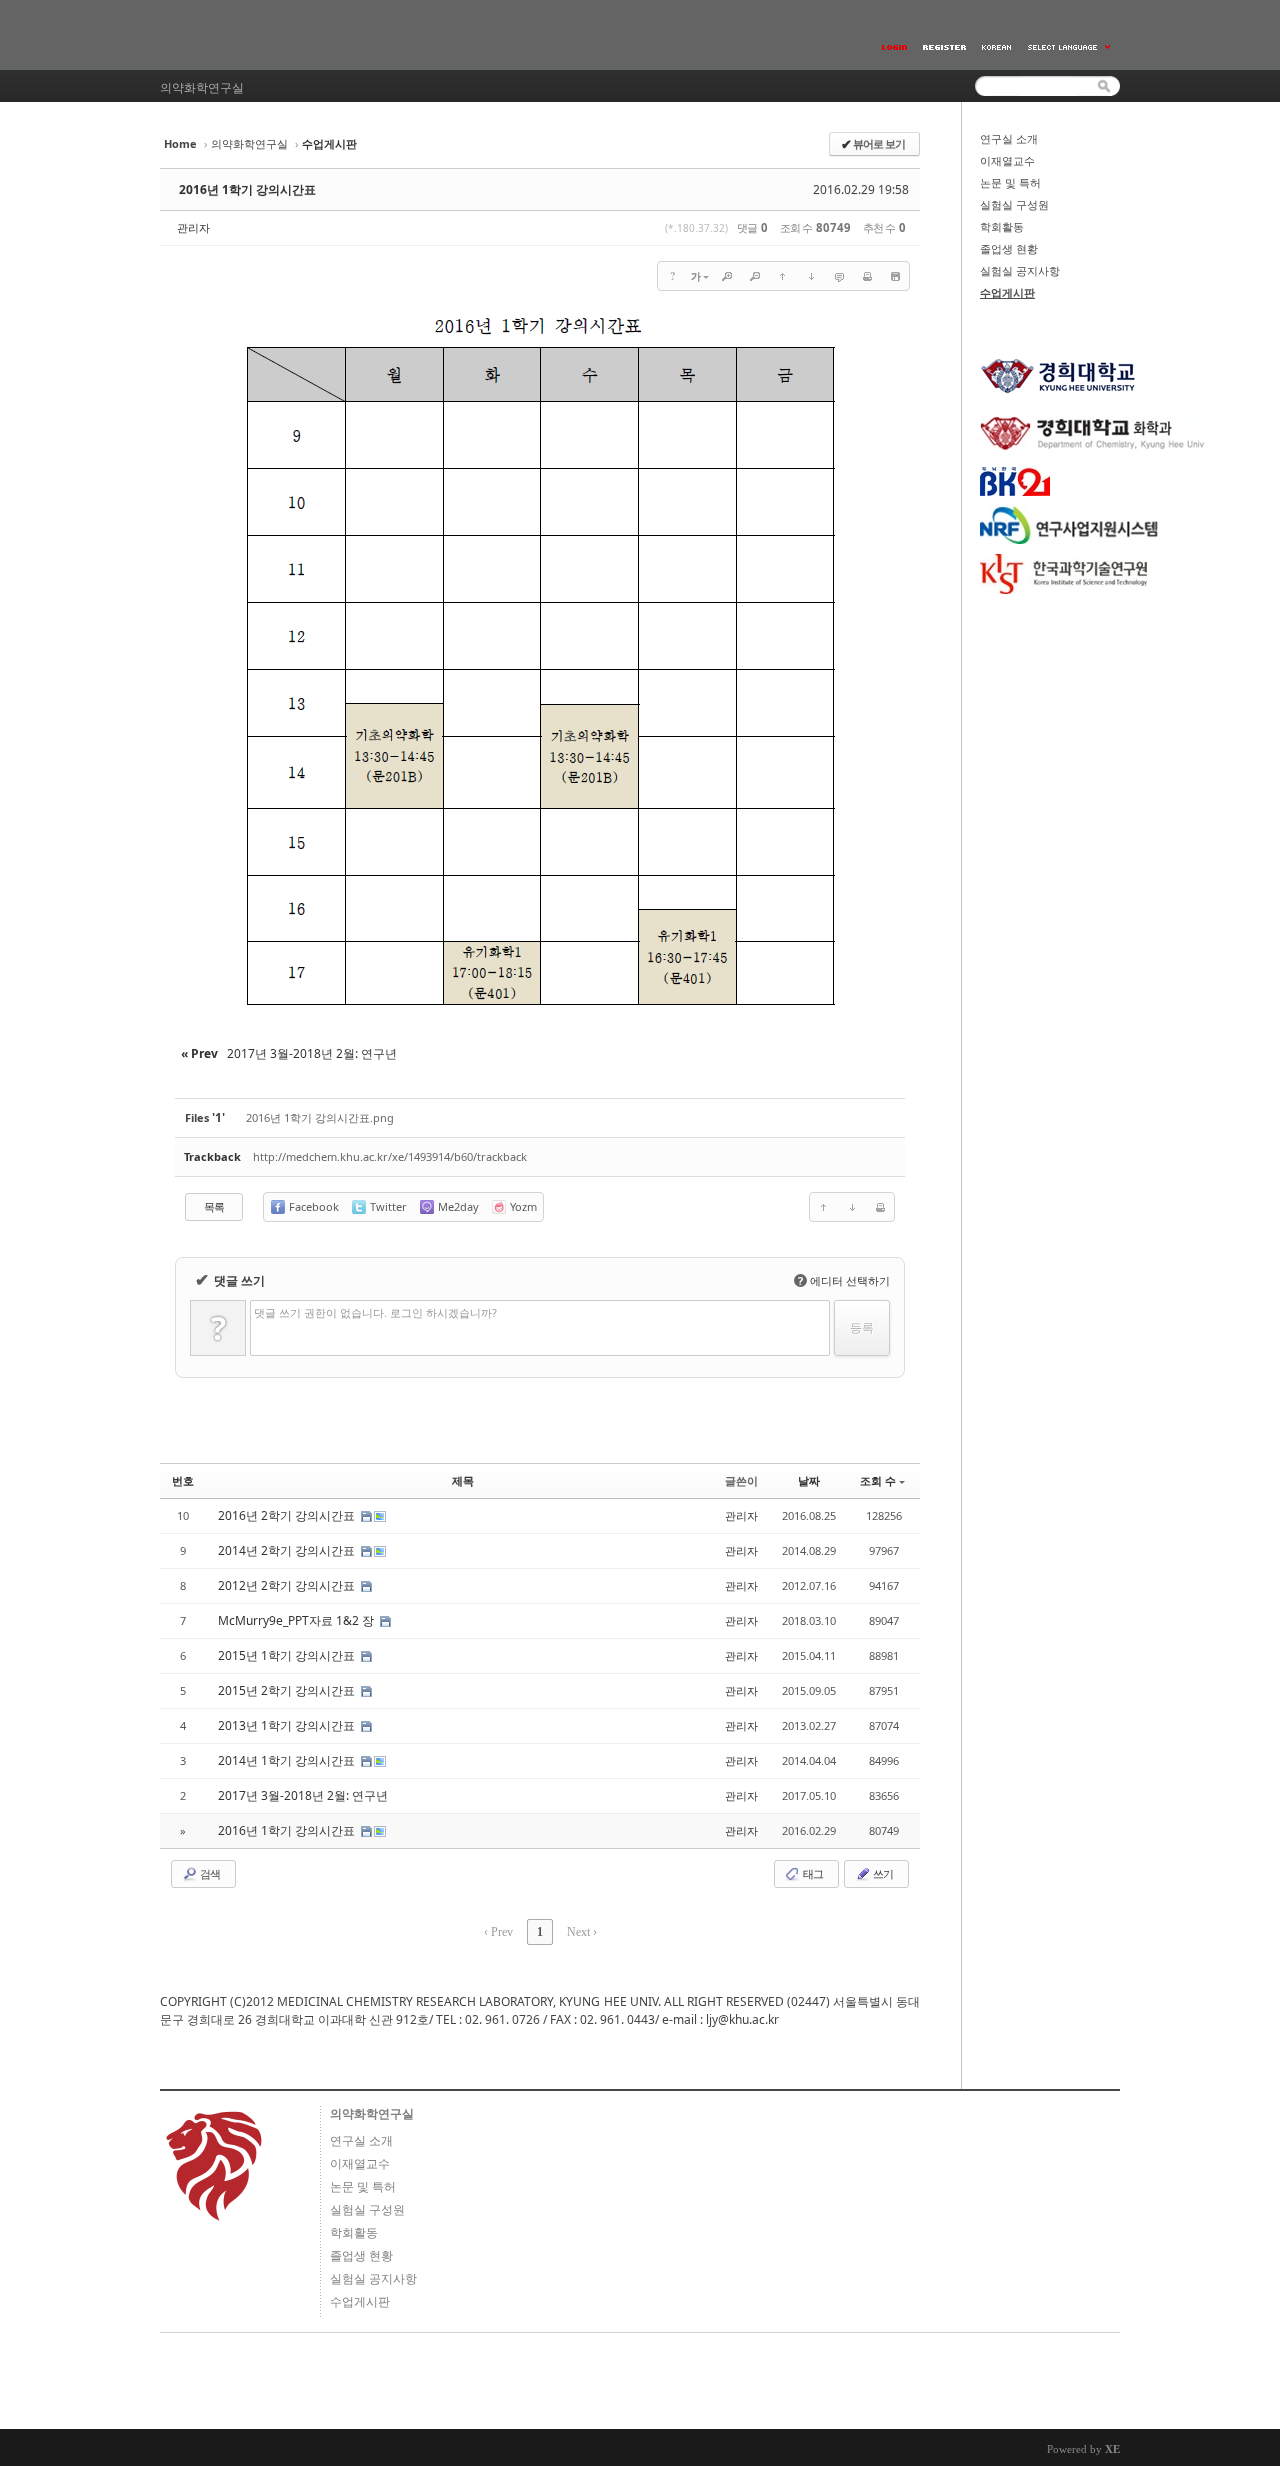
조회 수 (878, 1480)
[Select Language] (1070, 47)
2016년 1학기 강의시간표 (247, 189)
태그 (812, 1873)
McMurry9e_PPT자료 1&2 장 (297, 1620)
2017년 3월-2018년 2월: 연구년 (304, 1795)
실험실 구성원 (1014, 205)
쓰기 (882, 1873)
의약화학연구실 (249, 143)
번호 (183, 1480)
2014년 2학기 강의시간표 (288, 1550)
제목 (463, 1480)
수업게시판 (1007, 293)
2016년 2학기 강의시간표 (288, 1515)
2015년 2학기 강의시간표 (288, 1690)
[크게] (727, 276)
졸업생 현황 (1009, 249)
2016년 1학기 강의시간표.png (320, 1117)
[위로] (783, 276)
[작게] (755, 276)
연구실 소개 (1009, 139)
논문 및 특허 (1010, 183)
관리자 (193, 227)
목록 (214, 1206)
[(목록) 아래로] (811, 276)
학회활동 (1002, 227)
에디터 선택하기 (844, 1280)
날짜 (809, 1480)
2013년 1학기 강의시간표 (288, 1725)
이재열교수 (1007, 161)
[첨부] (895, 276)
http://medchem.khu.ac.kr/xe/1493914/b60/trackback (390, 1156)
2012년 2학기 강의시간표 (288, 1585)
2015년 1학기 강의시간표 (288, 1655)
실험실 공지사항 (1020, 271)
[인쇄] (867, 276)
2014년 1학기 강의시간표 (288, 1760)
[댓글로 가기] (839, 276)
